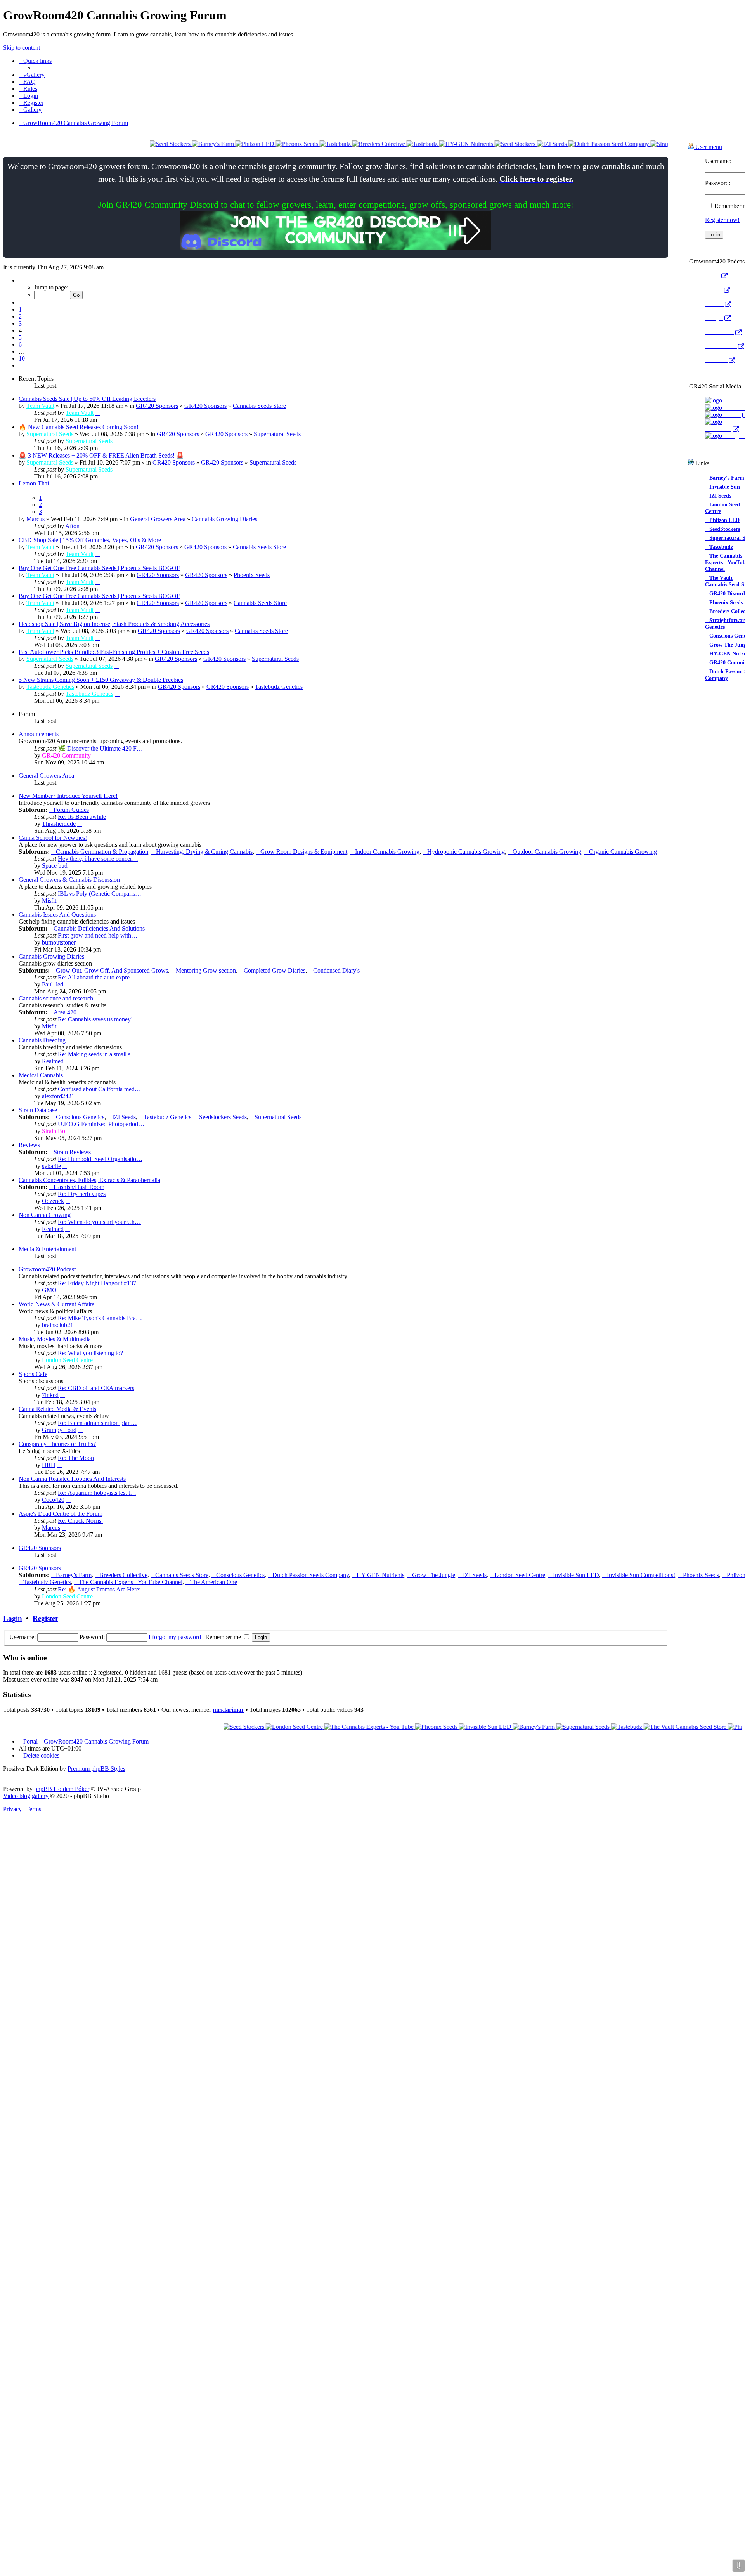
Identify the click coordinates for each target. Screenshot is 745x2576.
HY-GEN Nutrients (380, 1575)
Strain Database (38, 1110)
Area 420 (65, 1012)
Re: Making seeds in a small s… (97, 1054)
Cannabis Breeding (42, 1040)
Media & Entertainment (47, 1249)
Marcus (36, 519)
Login (13, 1618)
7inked (50, 1395)
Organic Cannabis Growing (623, 852)
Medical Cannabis (41, 1075)
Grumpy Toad (59, 1430)
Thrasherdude (59, 824)
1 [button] (20, 309)
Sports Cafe (33, 1374)
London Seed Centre (67, 1360)
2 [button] (20, 316)
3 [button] (20, 323)
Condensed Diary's (336, 970)
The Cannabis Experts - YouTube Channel (131, 1582)
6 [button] (20, 344)
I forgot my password (175, 1637)
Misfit (49, 901)
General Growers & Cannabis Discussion (69, 880)
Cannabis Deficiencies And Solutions (99, 928)
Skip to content (22, 48)
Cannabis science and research (56, 998)
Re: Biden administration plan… (97, 1423)
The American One (214, 1582)
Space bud (55, 866)
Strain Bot (54, 1131)
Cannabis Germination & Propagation (102, 852)
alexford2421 (58, 1096)
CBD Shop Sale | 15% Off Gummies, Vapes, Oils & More (90, 540)
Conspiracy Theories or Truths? (57, 1444)
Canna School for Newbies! (53, 838)
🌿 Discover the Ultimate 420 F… (100, 748)
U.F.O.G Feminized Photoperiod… (101, 1124)
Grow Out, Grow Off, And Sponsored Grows (112, 970)
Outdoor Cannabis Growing (547, 852)
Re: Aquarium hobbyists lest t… (97, 1493)
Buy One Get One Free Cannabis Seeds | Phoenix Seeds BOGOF (99, 568)
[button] (21, 280)
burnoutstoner (59, 942)
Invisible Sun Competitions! (641, 1575)
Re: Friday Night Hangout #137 (97, 1283)
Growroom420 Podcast (47, 1269)
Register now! (722, 220)
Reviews (29, 1145)
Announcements (39, 734)
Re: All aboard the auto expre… (97, 977)
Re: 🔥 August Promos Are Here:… (102, 1589)
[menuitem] (32, 75)
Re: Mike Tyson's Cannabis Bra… (100, 1318)
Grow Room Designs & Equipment (304, 852)
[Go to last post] (97, 413)
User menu (708, 147)
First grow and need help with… (98, 935)
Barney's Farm (74, 1575)
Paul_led (53, 984)
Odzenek (53, 1201)
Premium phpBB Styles (96, 1769)
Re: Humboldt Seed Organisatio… (100, 1159)
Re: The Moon (76, 1458)
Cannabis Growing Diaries (224, 519)
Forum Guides (71, 810)
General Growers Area (158, 519)
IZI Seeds (124, 1117)
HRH (49, 1465)
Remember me (224, 1637)
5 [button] (20, 337)
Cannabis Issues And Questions (57, 914)
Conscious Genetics (80, 1117)
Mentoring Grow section (206, 970)
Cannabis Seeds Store (259, 406)
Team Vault (40, 406)
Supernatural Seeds (50, 434)
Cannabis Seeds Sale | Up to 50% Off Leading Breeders (87, 399)
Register (45, 1618)
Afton (72, 526)
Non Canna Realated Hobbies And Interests (72, 1479)
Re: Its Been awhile (82, 817)
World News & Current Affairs (56, 1304)
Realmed (53, 1061)
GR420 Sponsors (157, 406)
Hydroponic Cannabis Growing (466, 852)
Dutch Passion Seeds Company (311, 1575)
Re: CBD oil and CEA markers (96, 1388)
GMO (49, 1290)
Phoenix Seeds (252, 575)
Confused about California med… (99, 1089)
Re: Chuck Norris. (80, 1521)
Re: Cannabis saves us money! (95, 1019)
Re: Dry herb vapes (82, 1194)
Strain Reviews (72, 1152)
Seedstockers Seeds (223, 1117)
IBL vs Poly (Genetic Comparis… (100, 894)
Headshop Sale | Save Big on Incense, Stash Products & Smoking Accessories (114, 624)
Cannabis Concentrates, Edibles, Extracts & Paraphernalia (89, 1180)
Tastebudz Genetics (50, 687)
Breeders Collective (123, 1575)
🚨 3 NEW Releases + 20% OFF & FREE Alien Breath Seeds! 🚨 (101, 455)
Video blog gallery (26, 1796)
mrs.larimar (228, 1710)
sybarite (51, 1166)
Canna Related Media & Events (57, 1409)
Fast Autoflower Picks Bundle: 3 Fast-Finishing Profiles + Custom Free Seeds (114, 652)
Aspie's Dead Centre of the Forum (61, 1514)
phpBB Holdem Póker (62, 1789)
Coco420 (53, 1500)
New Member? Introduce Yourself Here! (68, 796)
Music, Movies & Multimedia (55, 1339)
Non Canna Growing (45, 1215)
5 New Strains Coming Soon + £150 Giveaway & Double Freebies (101, 680)
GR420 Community (66, 755)
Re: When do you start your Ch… (99, 1222)
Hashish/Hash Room (79, 1187)
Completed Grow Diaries (275, 970)
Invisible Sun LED (576, 1575)
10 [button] (22, 358)
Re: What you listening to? (90, 1353)
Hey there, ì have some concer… (98, 859)
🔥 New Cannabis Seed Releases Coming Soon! (79, 427)
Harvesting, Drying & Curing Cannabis (204, 852)
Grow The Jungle (434, 1575)
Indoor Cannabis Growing (387, 852)
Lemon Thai (34, 483)
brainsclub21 (58, 1325)
